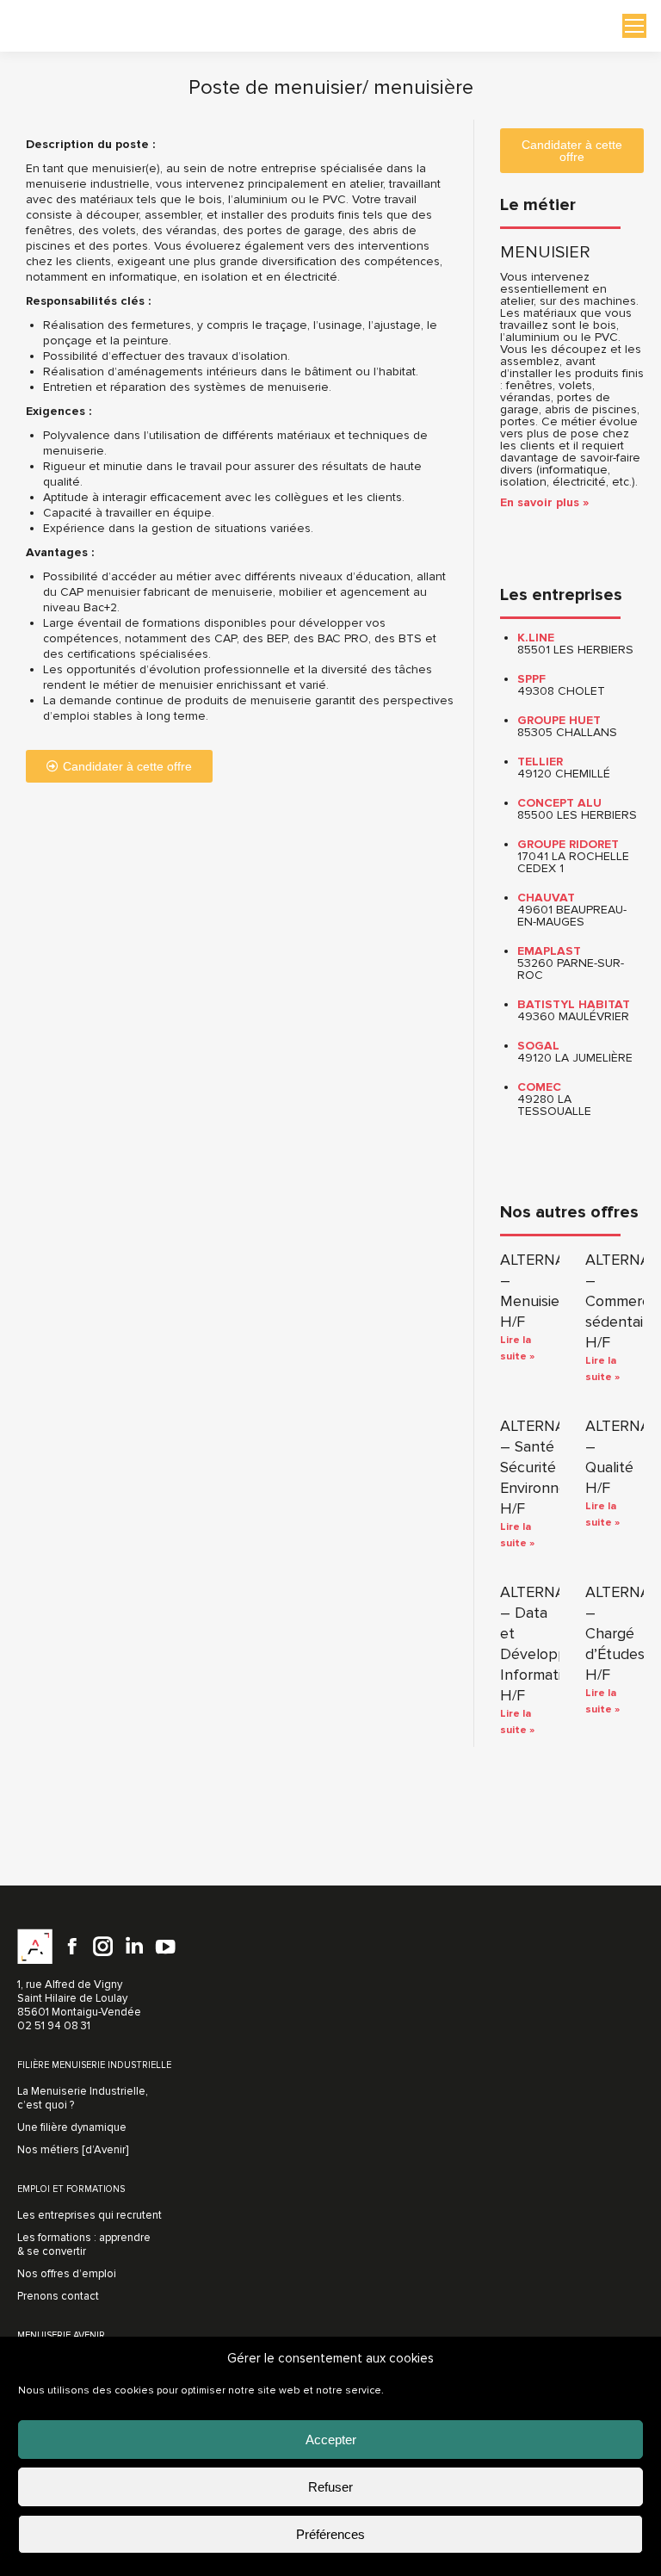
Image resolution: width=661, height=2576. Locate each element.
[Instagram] (103, 1947)
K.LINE (536, 638)
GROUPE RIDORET (568, 844)
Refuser (330, 2487)
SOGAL (538, 1046)
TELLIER (540, 762)
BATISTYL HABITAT (574, 1004)
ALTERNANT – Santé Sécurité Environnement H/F (551, 1467)
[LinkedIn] (134, 1947)
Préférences (330, 2534)
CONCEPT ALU (559, 803)
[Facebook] (72, 1947)
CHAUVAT (546, 898)
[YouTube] (165, 1947)
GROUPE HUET (559, 720)
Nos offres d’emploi (67, 2274)
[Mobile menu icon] (634, 26)
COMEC (539, 1087)
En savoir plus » (544, 502)
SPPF (531, 679)
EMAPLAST (549, 951)
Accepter (331, 2440)
